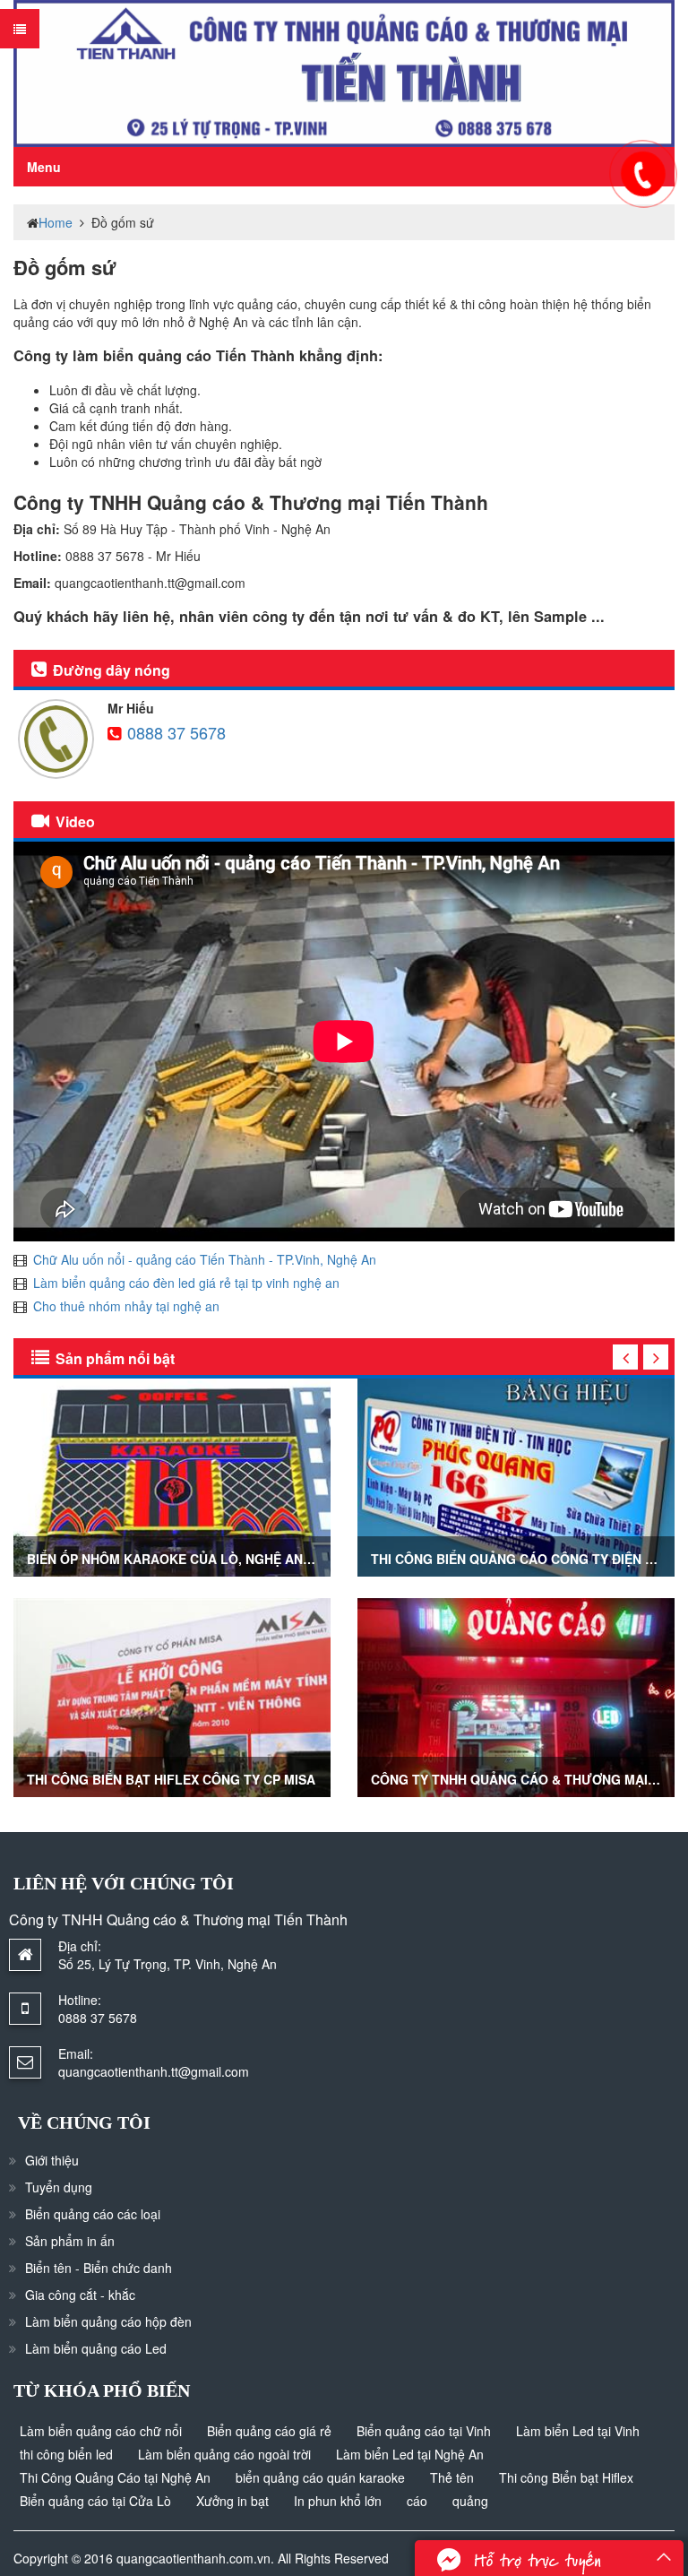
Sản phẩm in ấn (70, 2241)
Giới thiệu (52, 2160)
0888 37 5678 (176, 732)
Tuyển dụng (59, 2187)
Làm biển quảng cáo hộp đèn (108, 2321)
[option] (172, 1599)
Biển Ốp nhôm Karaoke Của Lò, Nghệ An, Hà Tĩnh (194, 1559)
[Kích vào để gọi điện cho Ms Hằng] (643, 173)
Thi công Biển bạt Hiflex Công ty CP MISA (171, 1779)
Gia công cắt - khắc (80, 2295)
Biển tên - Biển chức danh (99, 2268)
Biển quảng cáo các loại (93, 2214)
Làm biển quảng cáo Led (96, 2348)
